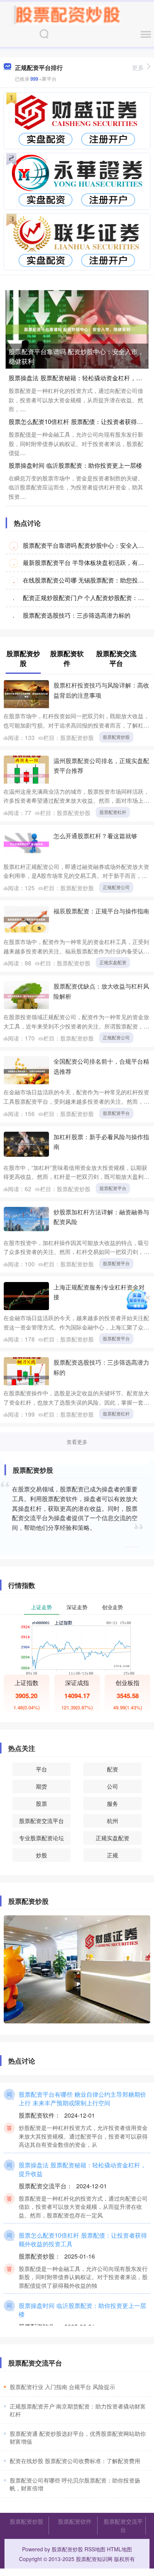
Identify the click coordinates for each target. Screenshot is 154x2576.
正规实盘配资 (113, 962)
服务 (113, 1803)
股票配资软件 (75, 2521)
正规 (113, 1855)
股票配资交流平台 (41, 1821)
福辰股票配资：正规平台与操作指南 (101, 911)
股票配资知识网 (94, 2559)
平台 (41, 1769)
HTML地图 (119, 2549)
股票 (41, 1803)
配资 (113, 1769)
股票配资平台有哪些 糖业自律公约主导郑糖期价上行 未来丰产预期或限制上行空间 (82, 2098)
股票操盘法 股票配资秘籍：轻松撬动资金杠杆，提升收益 (82, 2169)
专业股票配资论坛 (41, 1838)
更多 (138, 67)
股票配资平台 (116, 1113)
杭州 (113, 1821)
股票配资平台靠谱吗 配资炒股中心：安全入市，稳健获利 (76, 356)
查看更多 (77, 1442)
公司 (113, 1786)
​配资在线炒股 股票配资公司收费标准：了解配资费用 (75, 2461)
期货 (41, 1786)
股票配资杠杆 (113, 812)
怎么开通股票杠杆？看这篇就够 (95, 836)
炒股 (41, 1855)
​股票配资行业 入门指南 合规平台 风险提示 (62, 2387)
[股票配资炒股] (65, 14)
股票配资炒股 (116, 737)
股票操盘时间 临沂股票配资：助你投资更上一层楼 (75, 465)
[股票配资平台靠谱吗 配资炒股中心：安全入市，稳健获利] (77, 329)
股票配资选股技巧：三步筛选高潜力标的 (77, 615)
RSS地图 (95, 2549)
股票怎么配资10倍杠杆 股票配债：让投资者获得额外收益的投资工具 (83, 2239)
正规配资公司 (116, 887)
